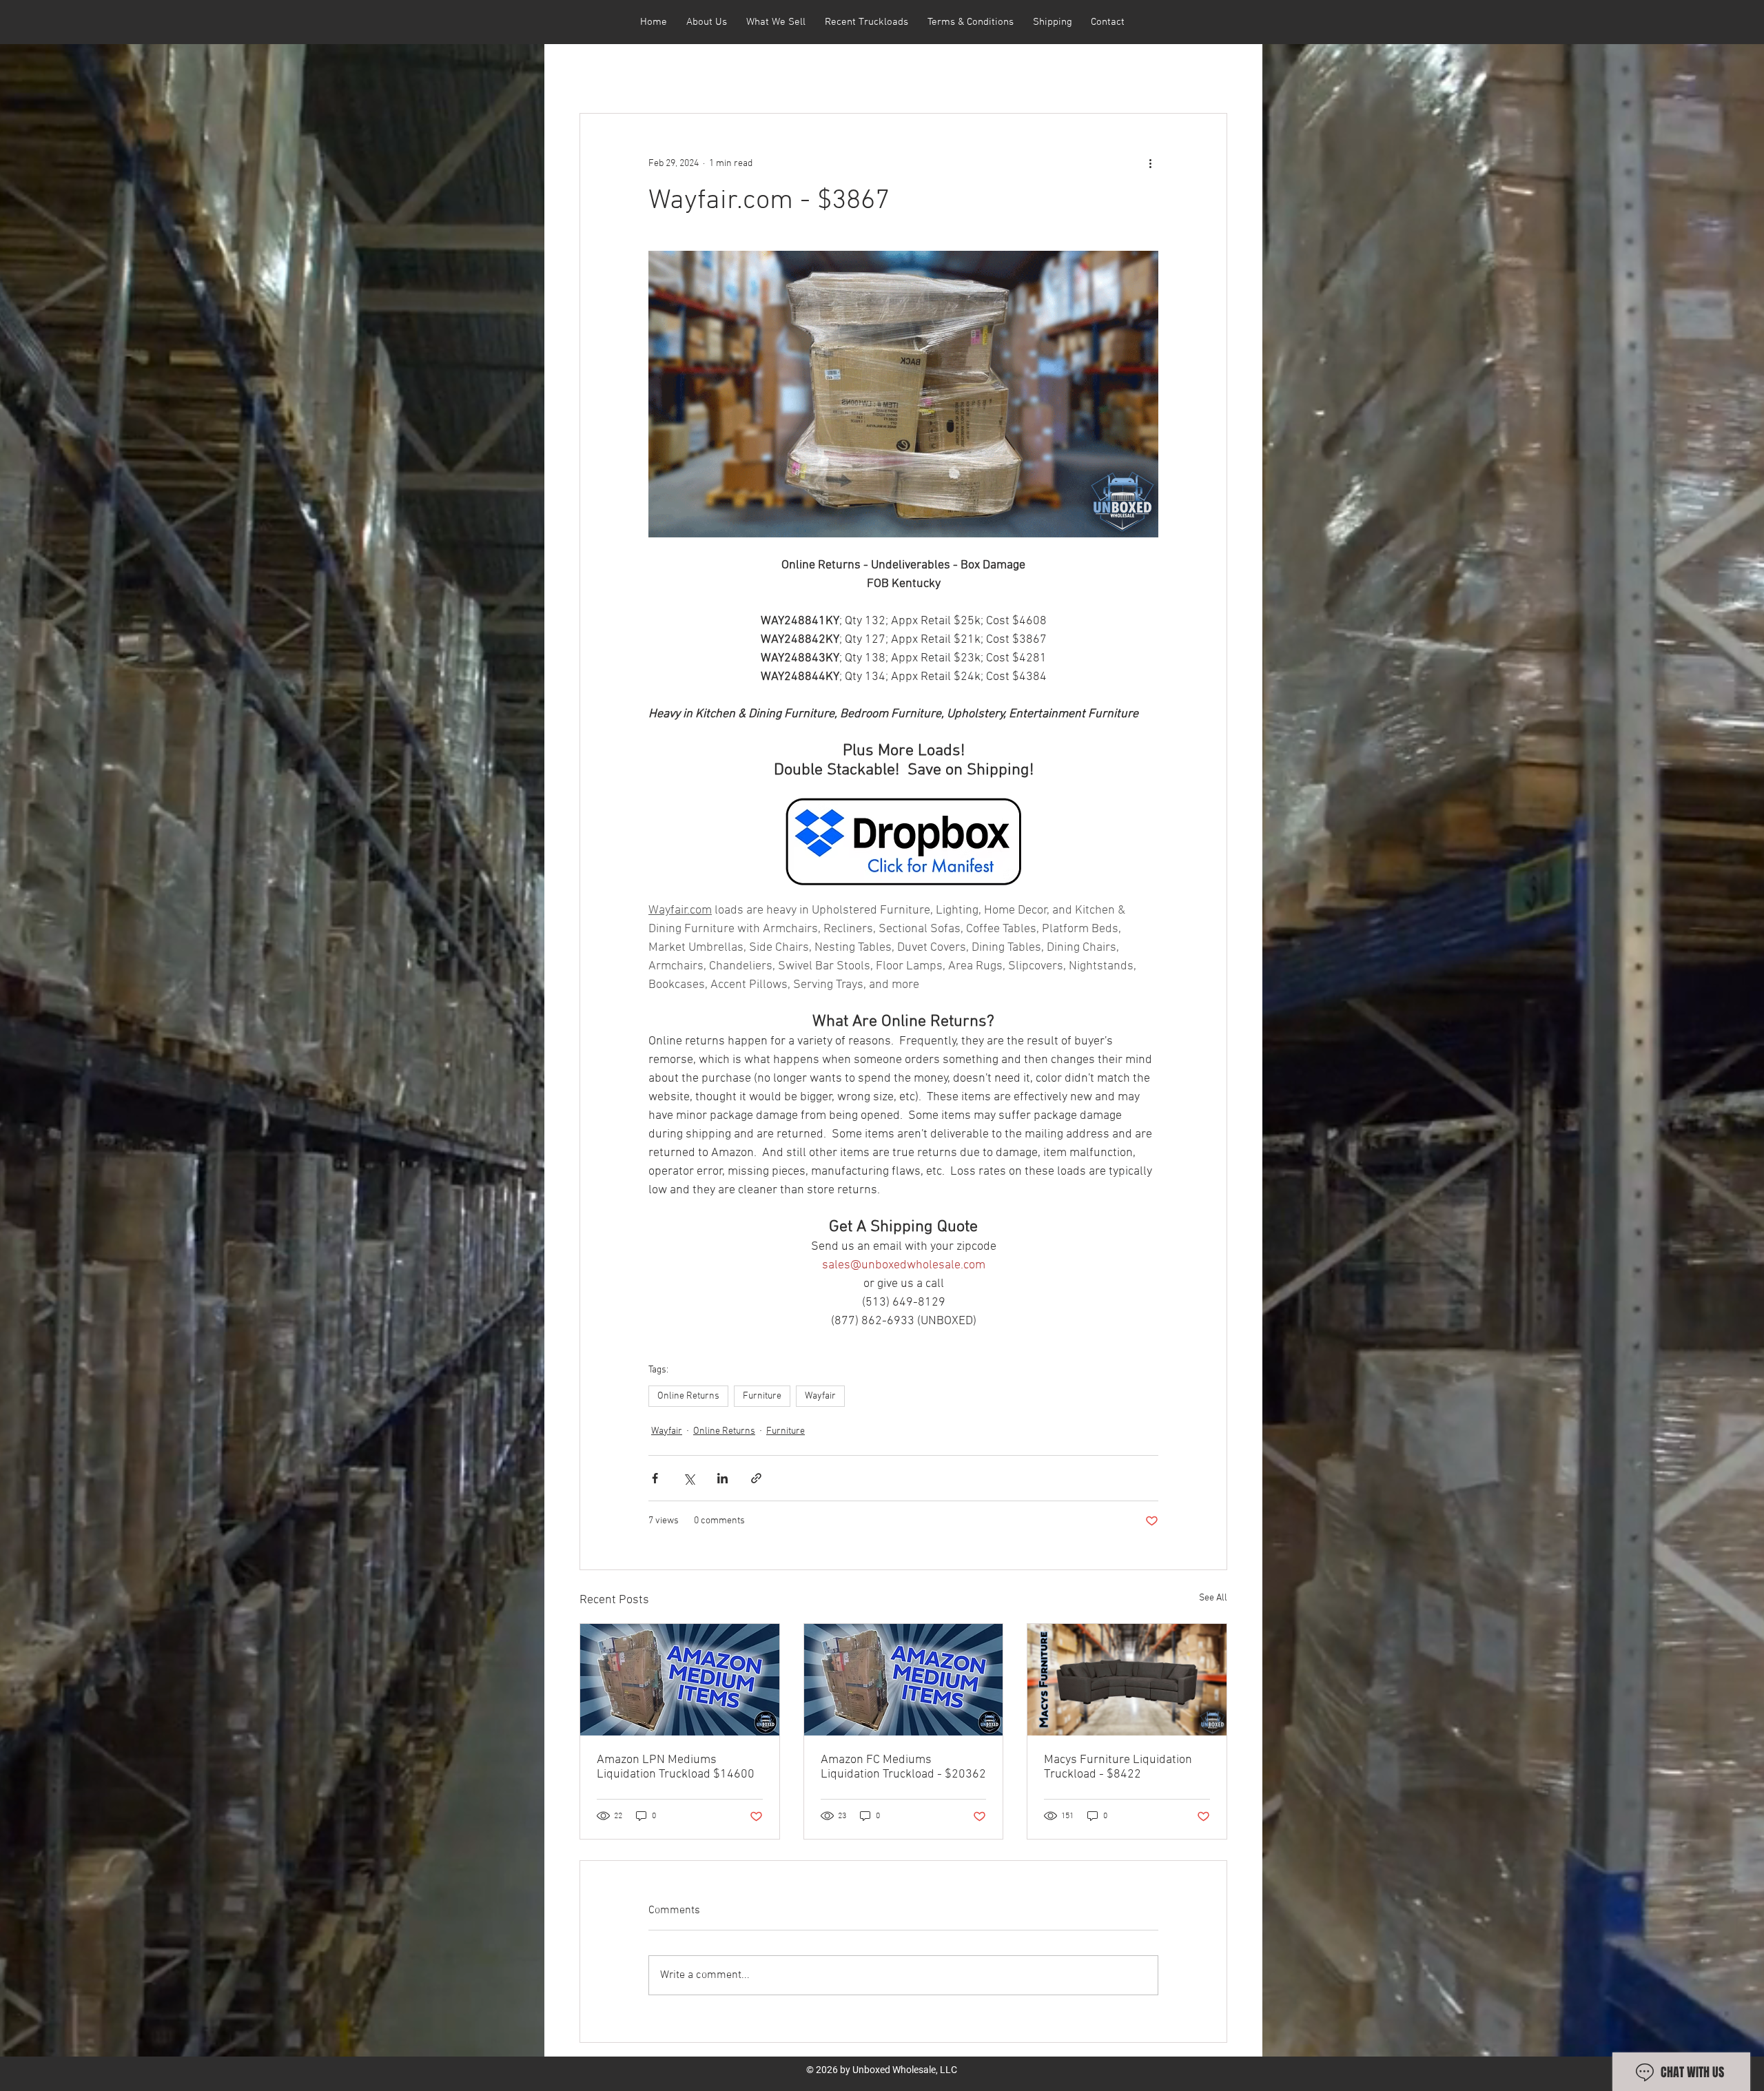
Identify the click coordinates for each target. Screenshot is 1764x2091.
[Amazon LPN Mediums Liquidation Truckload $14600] (680, 1680)
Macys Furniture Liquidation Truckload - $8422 (1118, 1767)
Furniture (762, 1396)
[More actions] (1150, 163)
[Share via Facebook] (655, 1478)
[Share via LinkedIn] (722, 1478)
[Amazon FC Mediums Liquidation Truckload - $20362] (904, 1680)
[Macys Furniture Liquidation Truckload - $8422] (1127, 1680)
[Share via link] (756, 1478)
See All (1213, 1598)
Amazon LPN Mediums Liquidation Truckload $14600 (676, 1767)
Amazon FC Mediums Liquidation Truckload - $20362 (903, 1767)
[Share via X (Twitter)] (689, 1478)
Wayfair (820, 1396)
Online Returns (688, 1396)
